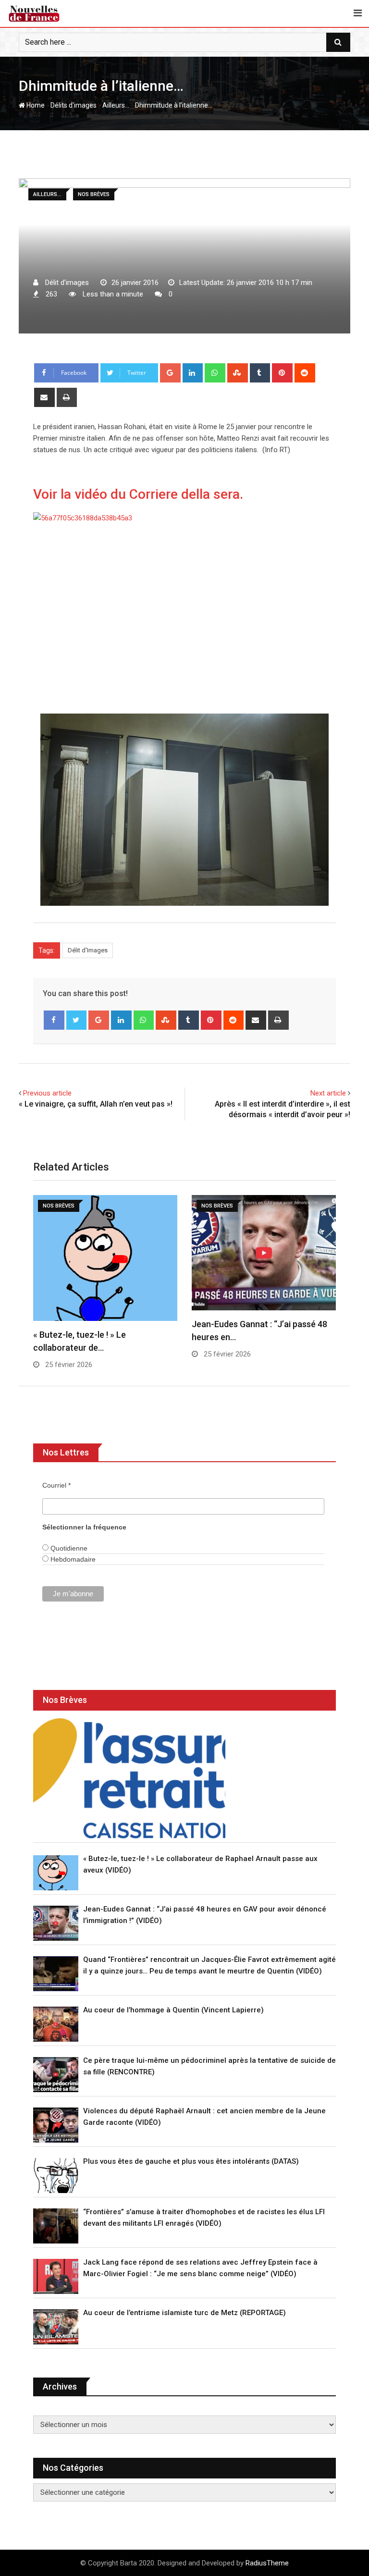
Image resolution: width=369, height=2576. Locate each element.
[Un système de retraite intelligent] (129, 1778)
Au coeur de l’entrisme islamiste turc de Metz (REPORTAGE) (184, 2313)
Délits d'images (74, 105)
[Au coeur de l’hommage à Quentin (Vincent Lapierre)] (56, 2024)
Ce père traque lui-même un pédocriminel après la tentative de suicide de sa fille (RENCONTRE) (209, 2066)
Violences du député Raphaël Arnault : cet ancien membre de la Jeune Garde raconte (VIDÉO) (204, 2117)
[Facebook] (54, 1020)
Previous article (47, 1093)
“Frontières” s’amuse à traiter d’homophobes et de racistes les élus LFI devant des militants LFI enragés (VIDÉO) (204, 2218)
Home (35, 105)
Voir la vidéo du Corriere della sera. (138, 494)
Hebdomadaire (72, 1559)
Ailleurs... (116, 105)
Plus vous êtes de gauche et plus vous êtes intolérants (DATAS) (191, 2161)
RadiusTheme (267, 2563)
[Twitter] (77, 1020)
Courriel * (56, 1485)
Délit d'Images (88, 950)
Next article (328, 1093)
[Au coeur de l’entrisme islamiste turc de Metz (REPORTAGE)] (56, 2327)
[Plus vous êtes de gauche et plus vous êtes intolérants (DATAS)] (56, 2175)
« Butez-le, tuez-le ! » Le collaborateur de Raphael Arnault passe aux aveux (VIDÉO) (200, 1864)
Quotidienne (68, 1548)
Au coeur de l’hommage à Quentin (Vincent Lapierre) (173, 2010)
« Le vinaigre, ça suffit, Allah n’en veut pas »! (96, 1104)
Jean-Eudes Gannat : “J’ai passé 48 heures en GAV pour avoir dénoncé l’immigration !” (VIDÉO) (205, 1915)
